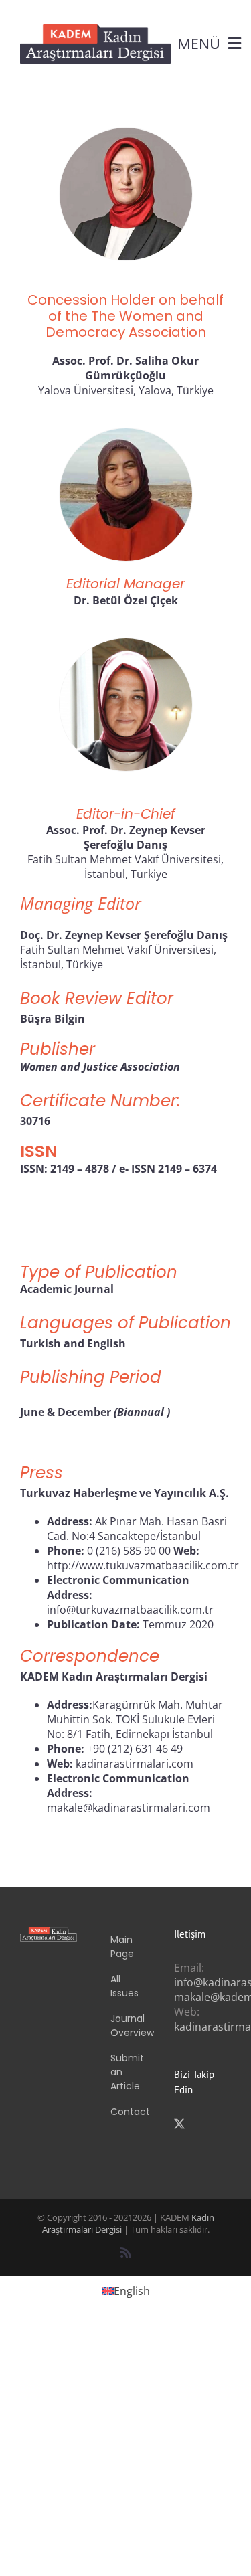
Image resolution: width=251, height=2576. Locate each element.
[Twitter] (179, 2124)
